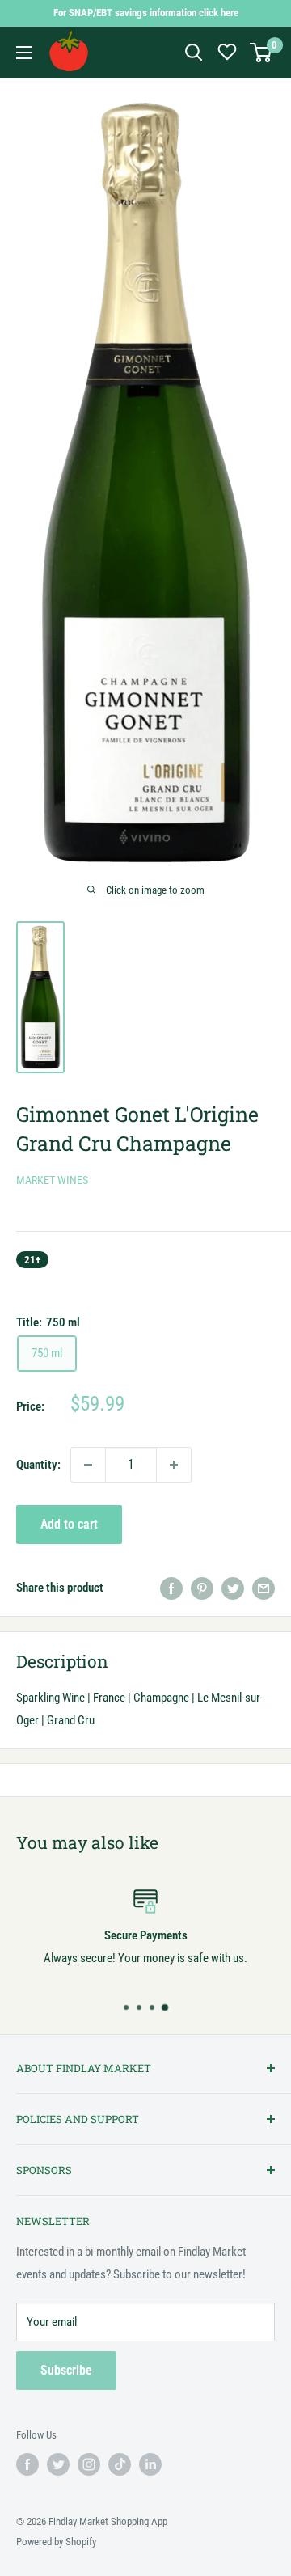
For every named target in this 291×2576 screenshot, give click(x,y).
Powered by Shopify (56, 2542)
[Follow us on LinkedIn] (150, 2464)
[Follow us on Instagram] (89, 2464)
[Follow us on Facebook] (27, 2464)
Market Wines (52, 1180)
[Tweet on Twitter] (233, 1588)
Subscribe (66, 2370)
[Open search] (194, 53)
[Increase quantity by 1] (174, 1465)
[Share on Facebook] (171, 1588)
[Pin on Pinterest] (202, 1588)
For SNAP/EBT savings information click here (146, 13)
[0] (261, 53)
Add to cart (69, 1524)
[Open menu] (24, 53)
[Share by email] (264, 1588)
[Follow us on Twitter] (58, 2464)
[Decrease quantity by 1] (88, 1465)
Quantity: (38, 1465)
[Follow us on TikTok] (120, 2464)
